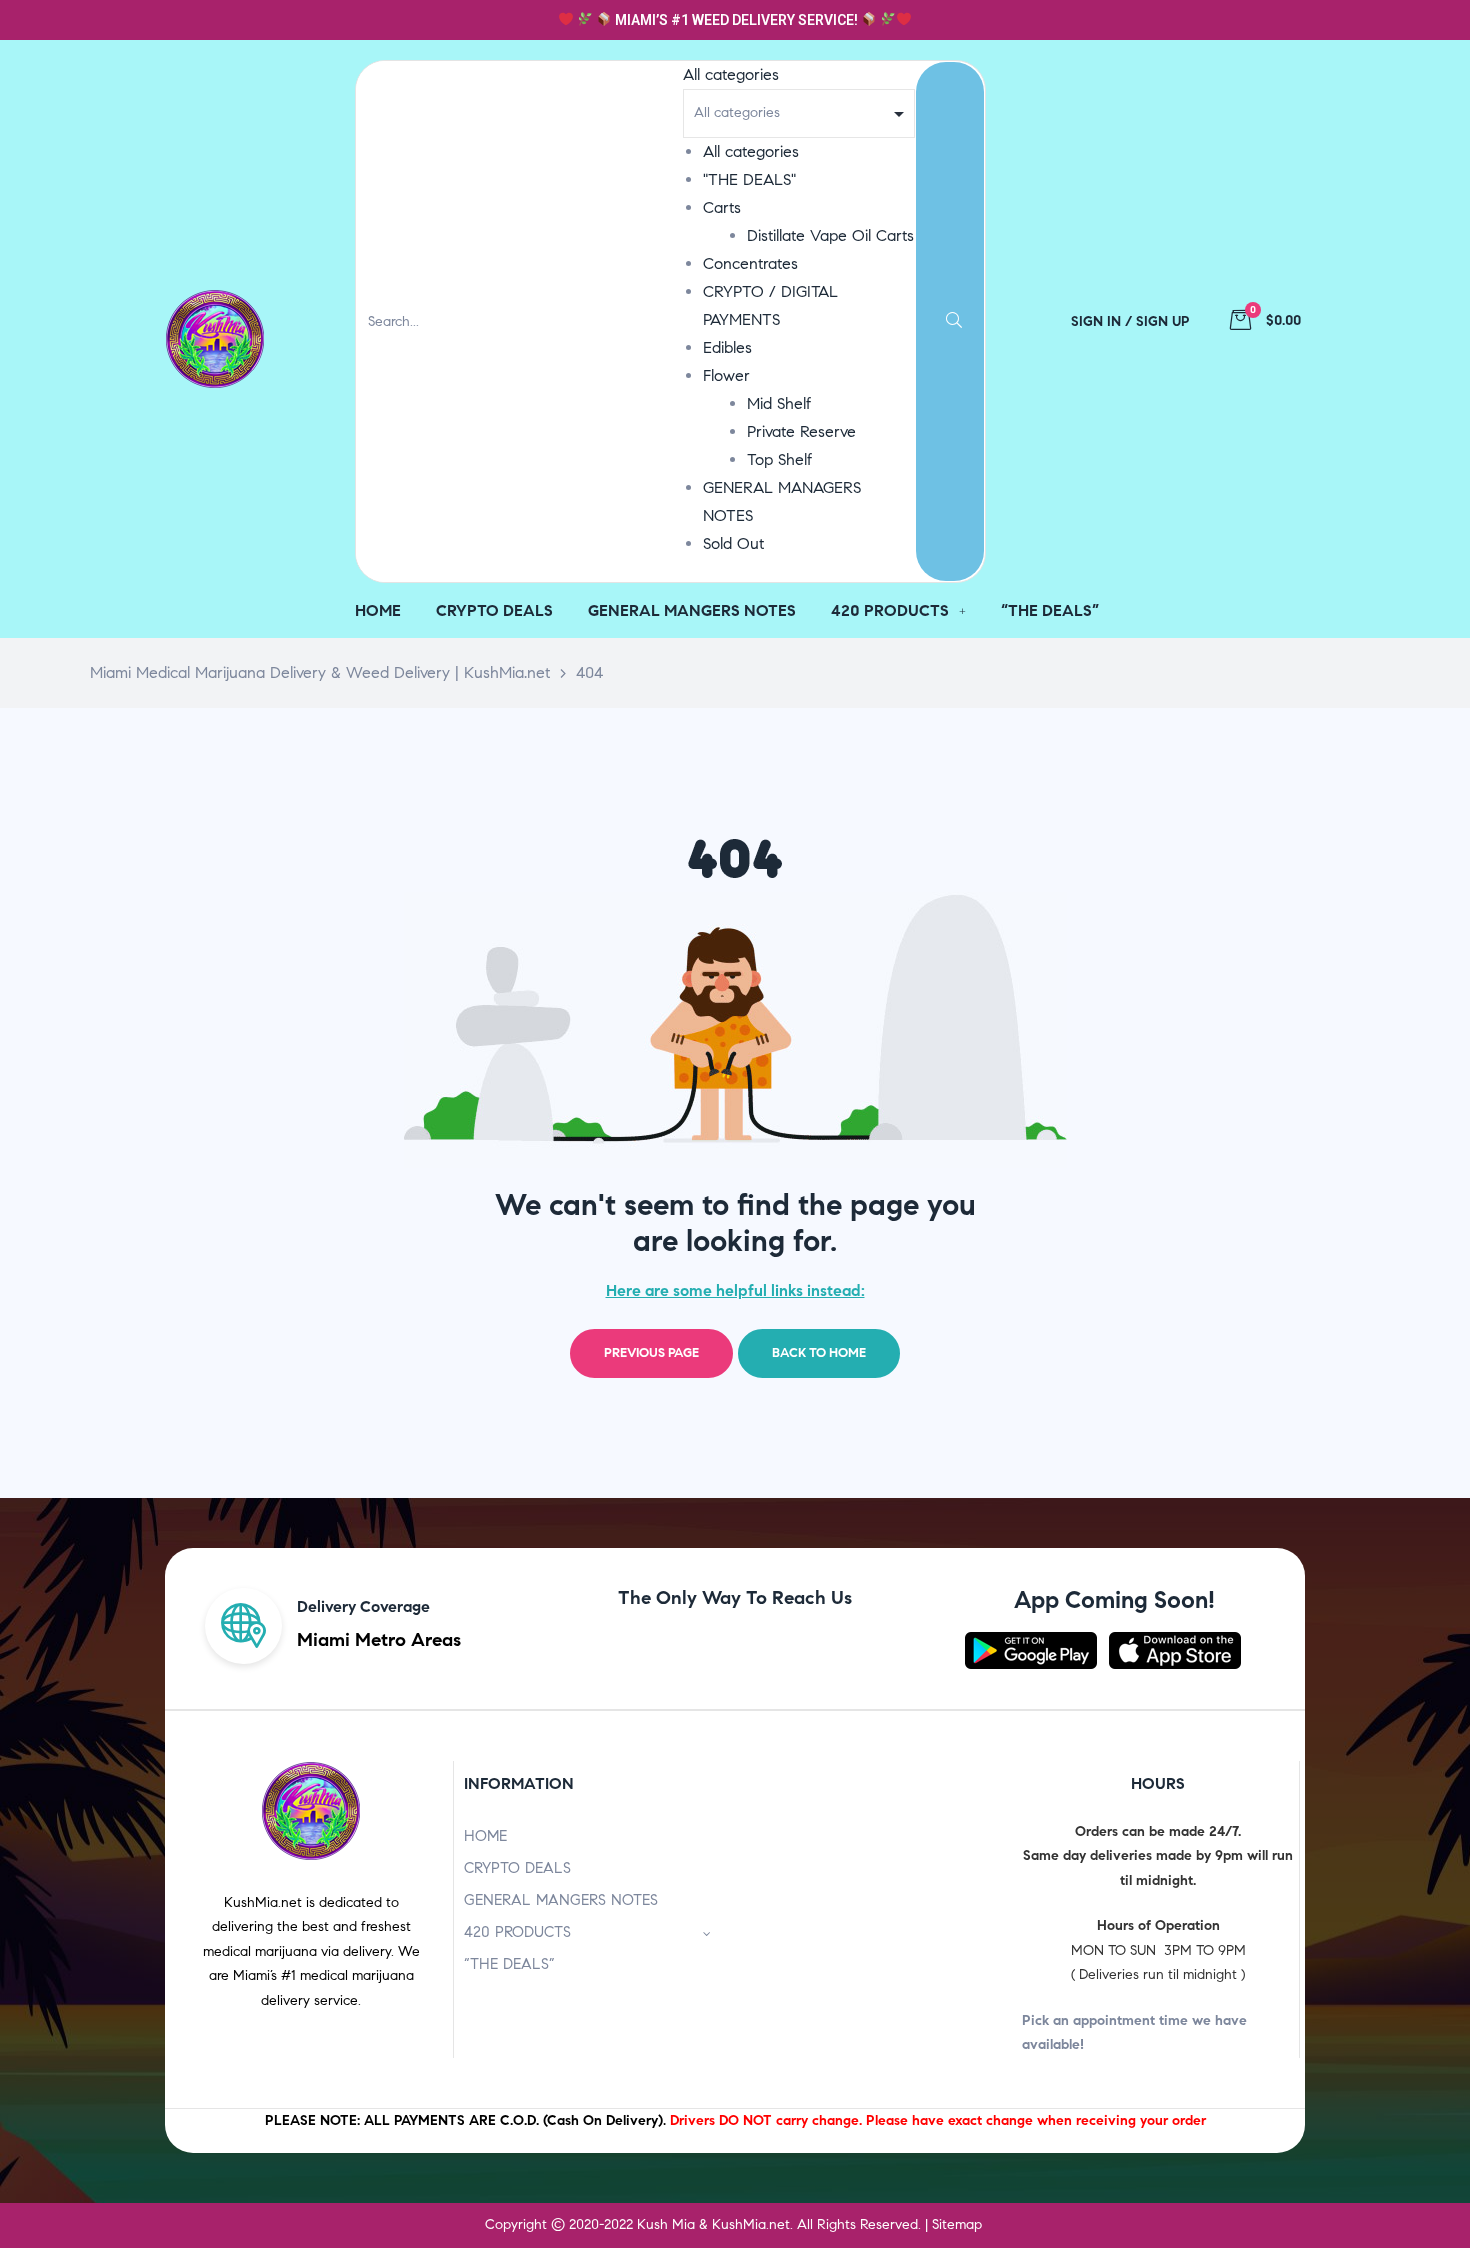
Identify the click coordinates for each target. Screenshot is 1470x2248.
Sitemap (957, 2224)
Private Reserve (801, 431)
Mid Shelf (779, 403)
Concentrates (750, 263)
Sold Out (733, 543)
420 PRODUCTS (517, 1932)
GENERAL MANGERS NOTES (561, 1900)
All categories (751, 151)
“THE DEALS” (509, 1964)
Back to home (819, 1353)
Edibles (727, 347)
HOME (485, 1836)
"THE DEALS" (749, 179)
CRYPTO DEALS (517, 1868)
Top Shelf (779, 459)
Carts (722, 207)
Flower (726, 375)
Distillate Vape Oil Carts (830, 235)
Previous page (651, 1353)
